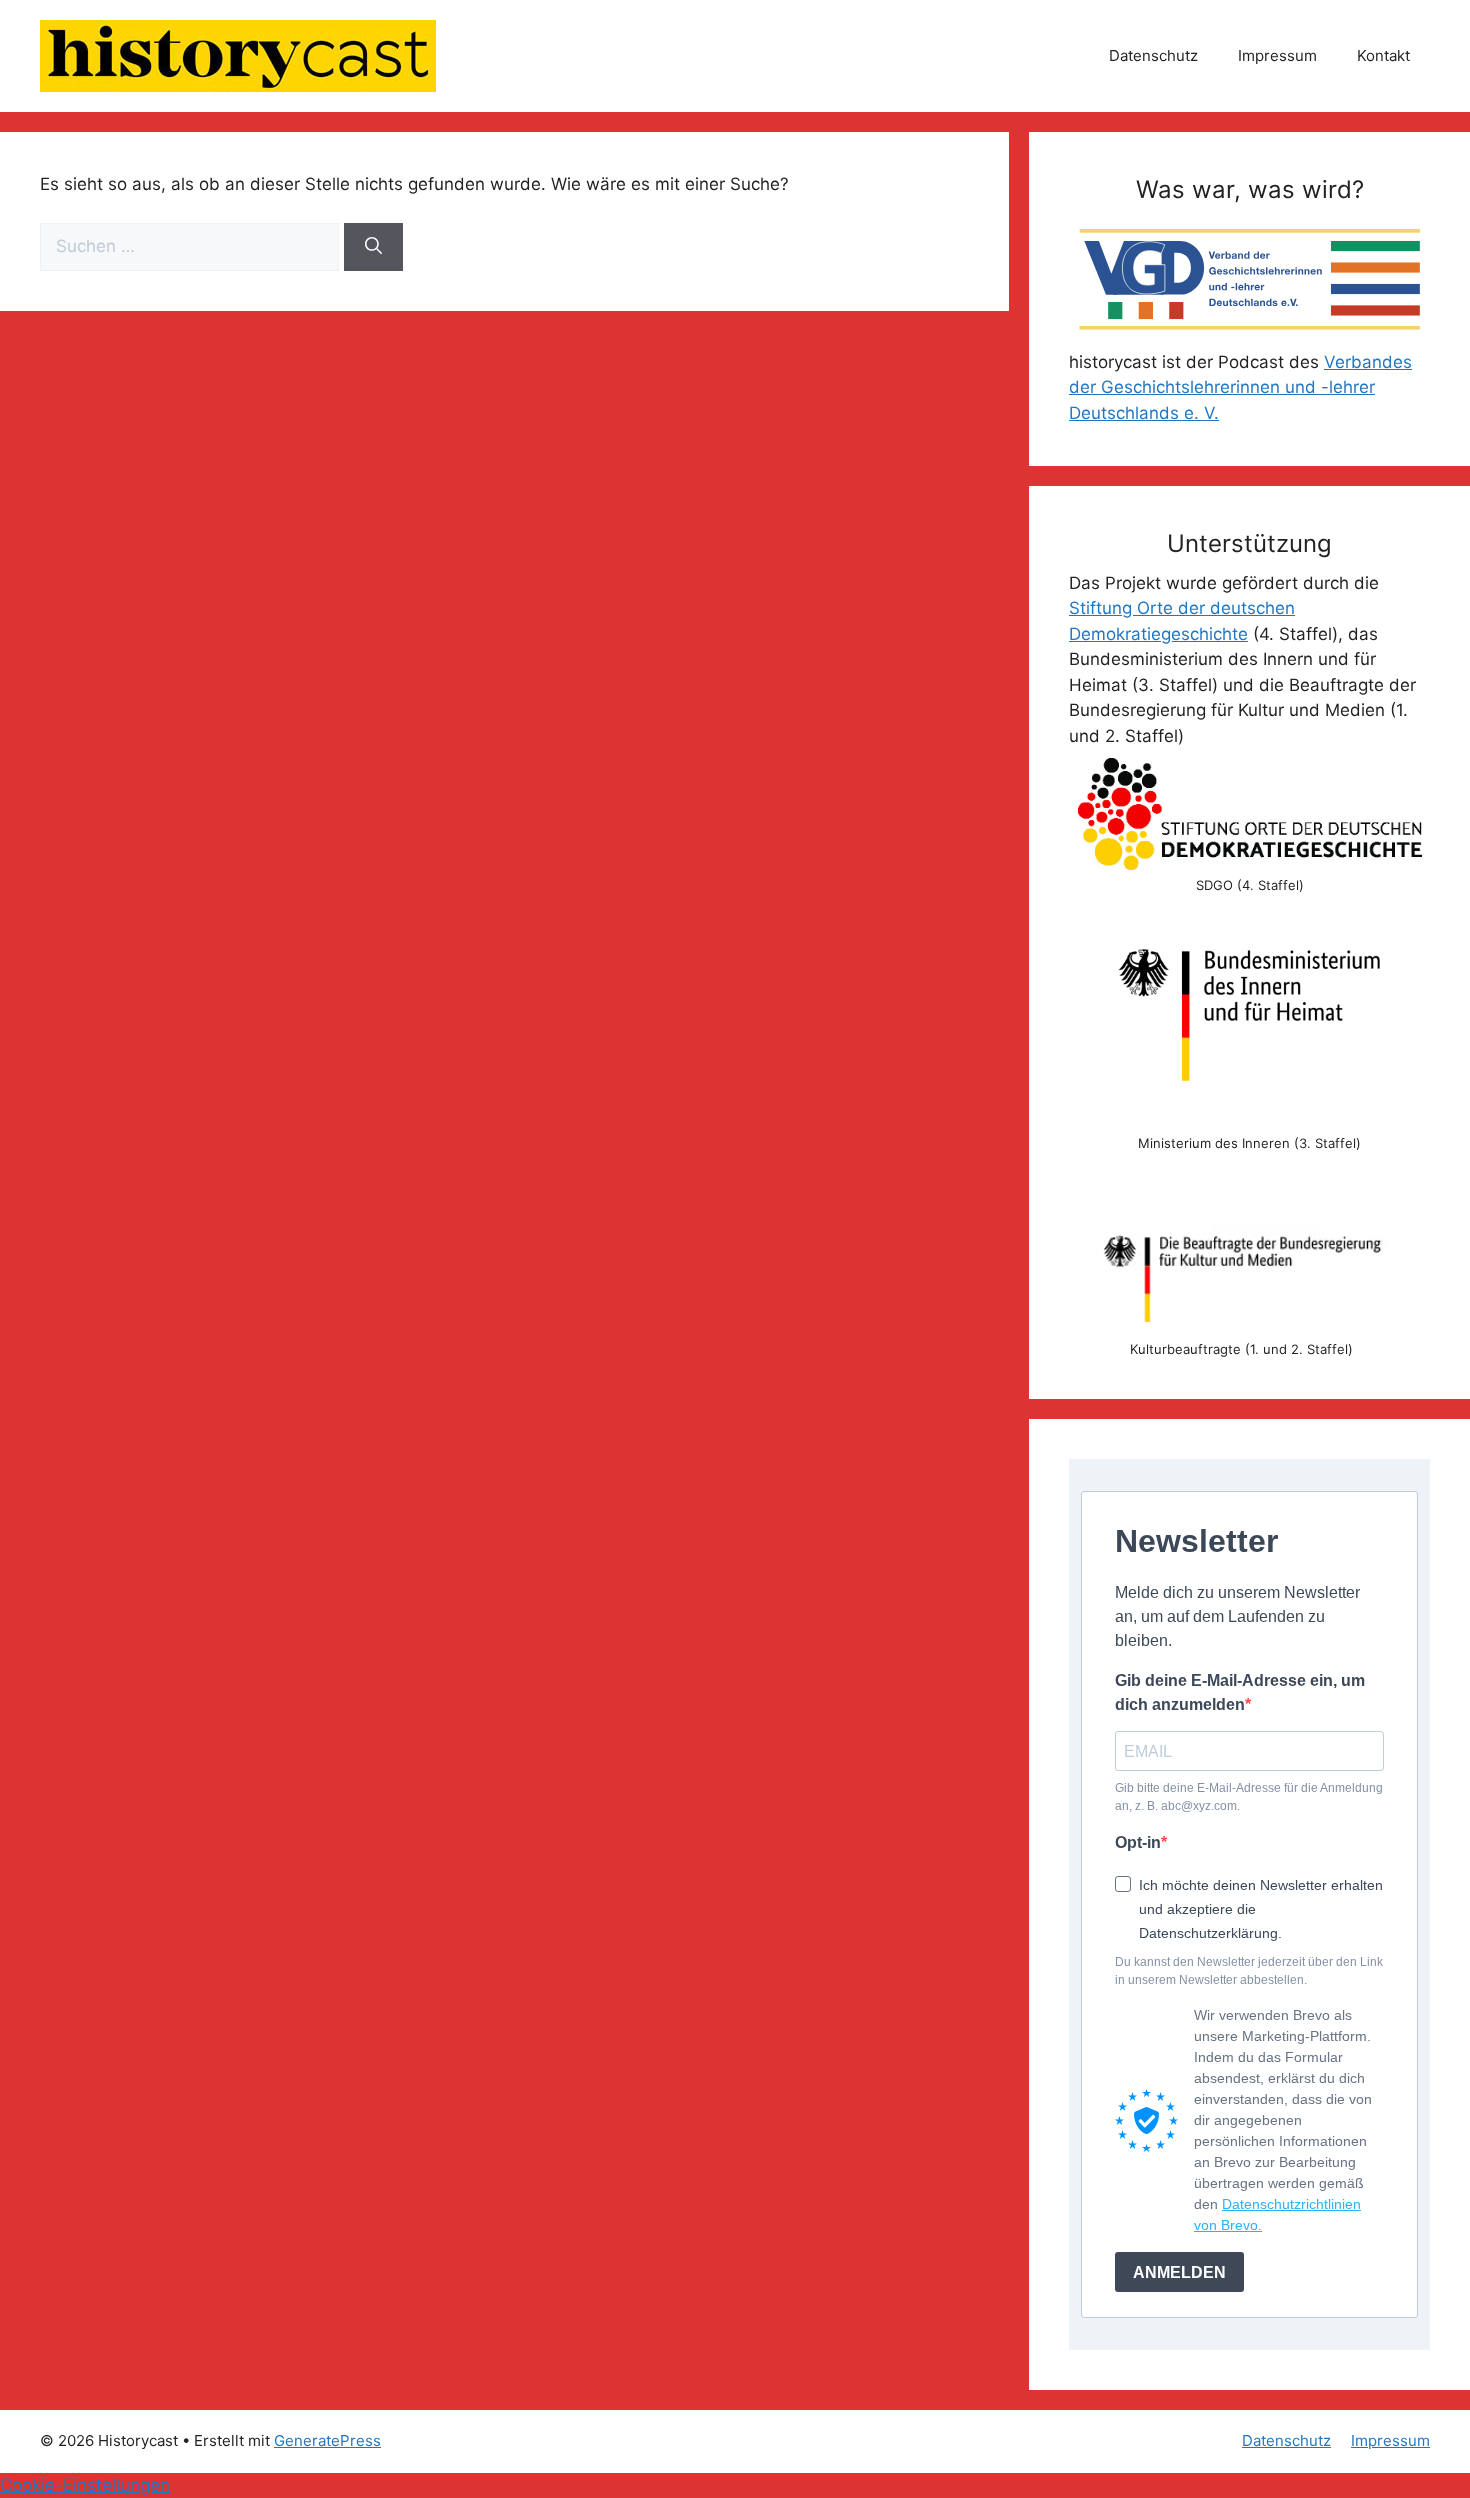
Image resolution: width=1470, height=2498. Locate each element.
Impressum (1277, 55)
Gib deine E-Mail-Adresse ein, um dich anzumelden (1240, 1692)
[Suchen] (373, 247)
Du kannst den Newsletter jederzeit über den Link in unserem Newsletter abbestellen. (1249, 1971)
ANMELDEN (1179, 2272)
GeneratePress (327, 2440)
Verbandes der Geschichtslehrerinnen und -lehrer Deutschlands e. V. (1240, 387)
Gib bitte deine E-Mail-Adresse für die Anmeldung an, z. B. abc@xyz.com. (1249, 1797)
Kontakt (1383, 55)
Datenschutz (1153, 55)
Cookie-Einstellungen (85, 2485)
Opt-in (1138, 1842)
